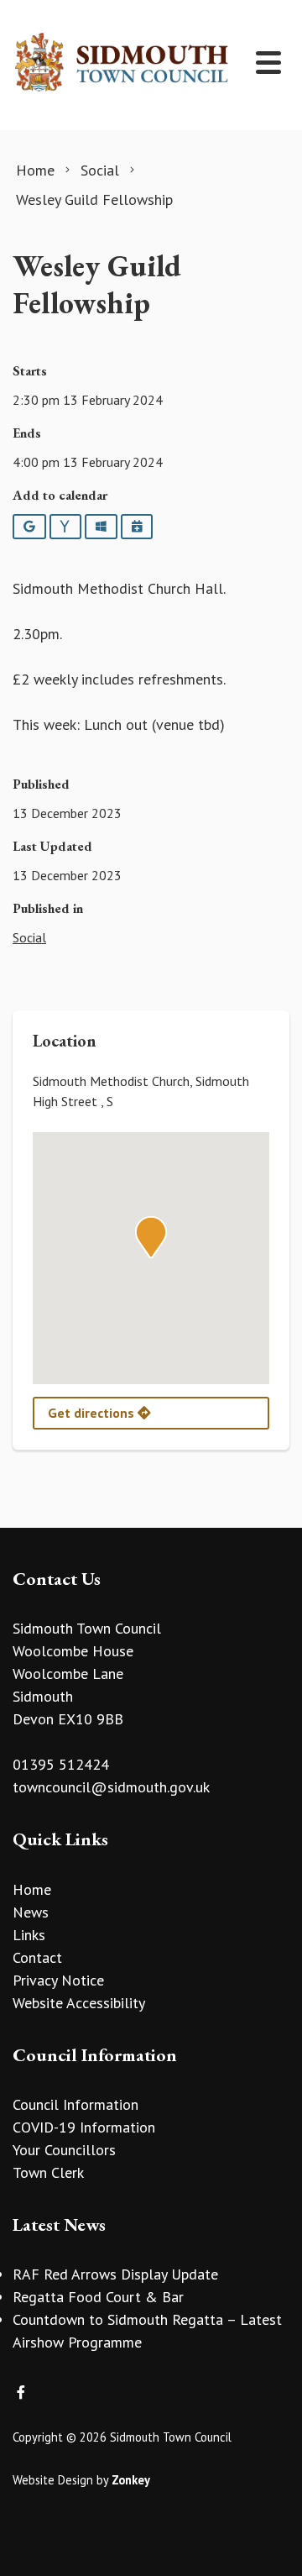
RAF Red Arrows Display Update (115, 2274)
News (31, 1912)
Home (32, 1889)
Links (29, 1935)
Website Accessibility (79, 2003)
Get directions (93, 1413)
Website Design (53, 2480)
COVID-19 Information (84, 2127)
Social (29, 937)
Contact (37, 1957)
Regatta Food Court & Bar (98, 2297)
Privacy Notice (58, 1980)
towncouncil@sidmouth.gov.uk (111, 1787)
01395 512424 (61, 1764)
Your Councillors (64, 2150)
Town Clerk (48, 2172)
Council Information (75, 2104)
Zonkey (131, 2480)
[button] (151, 1237)
